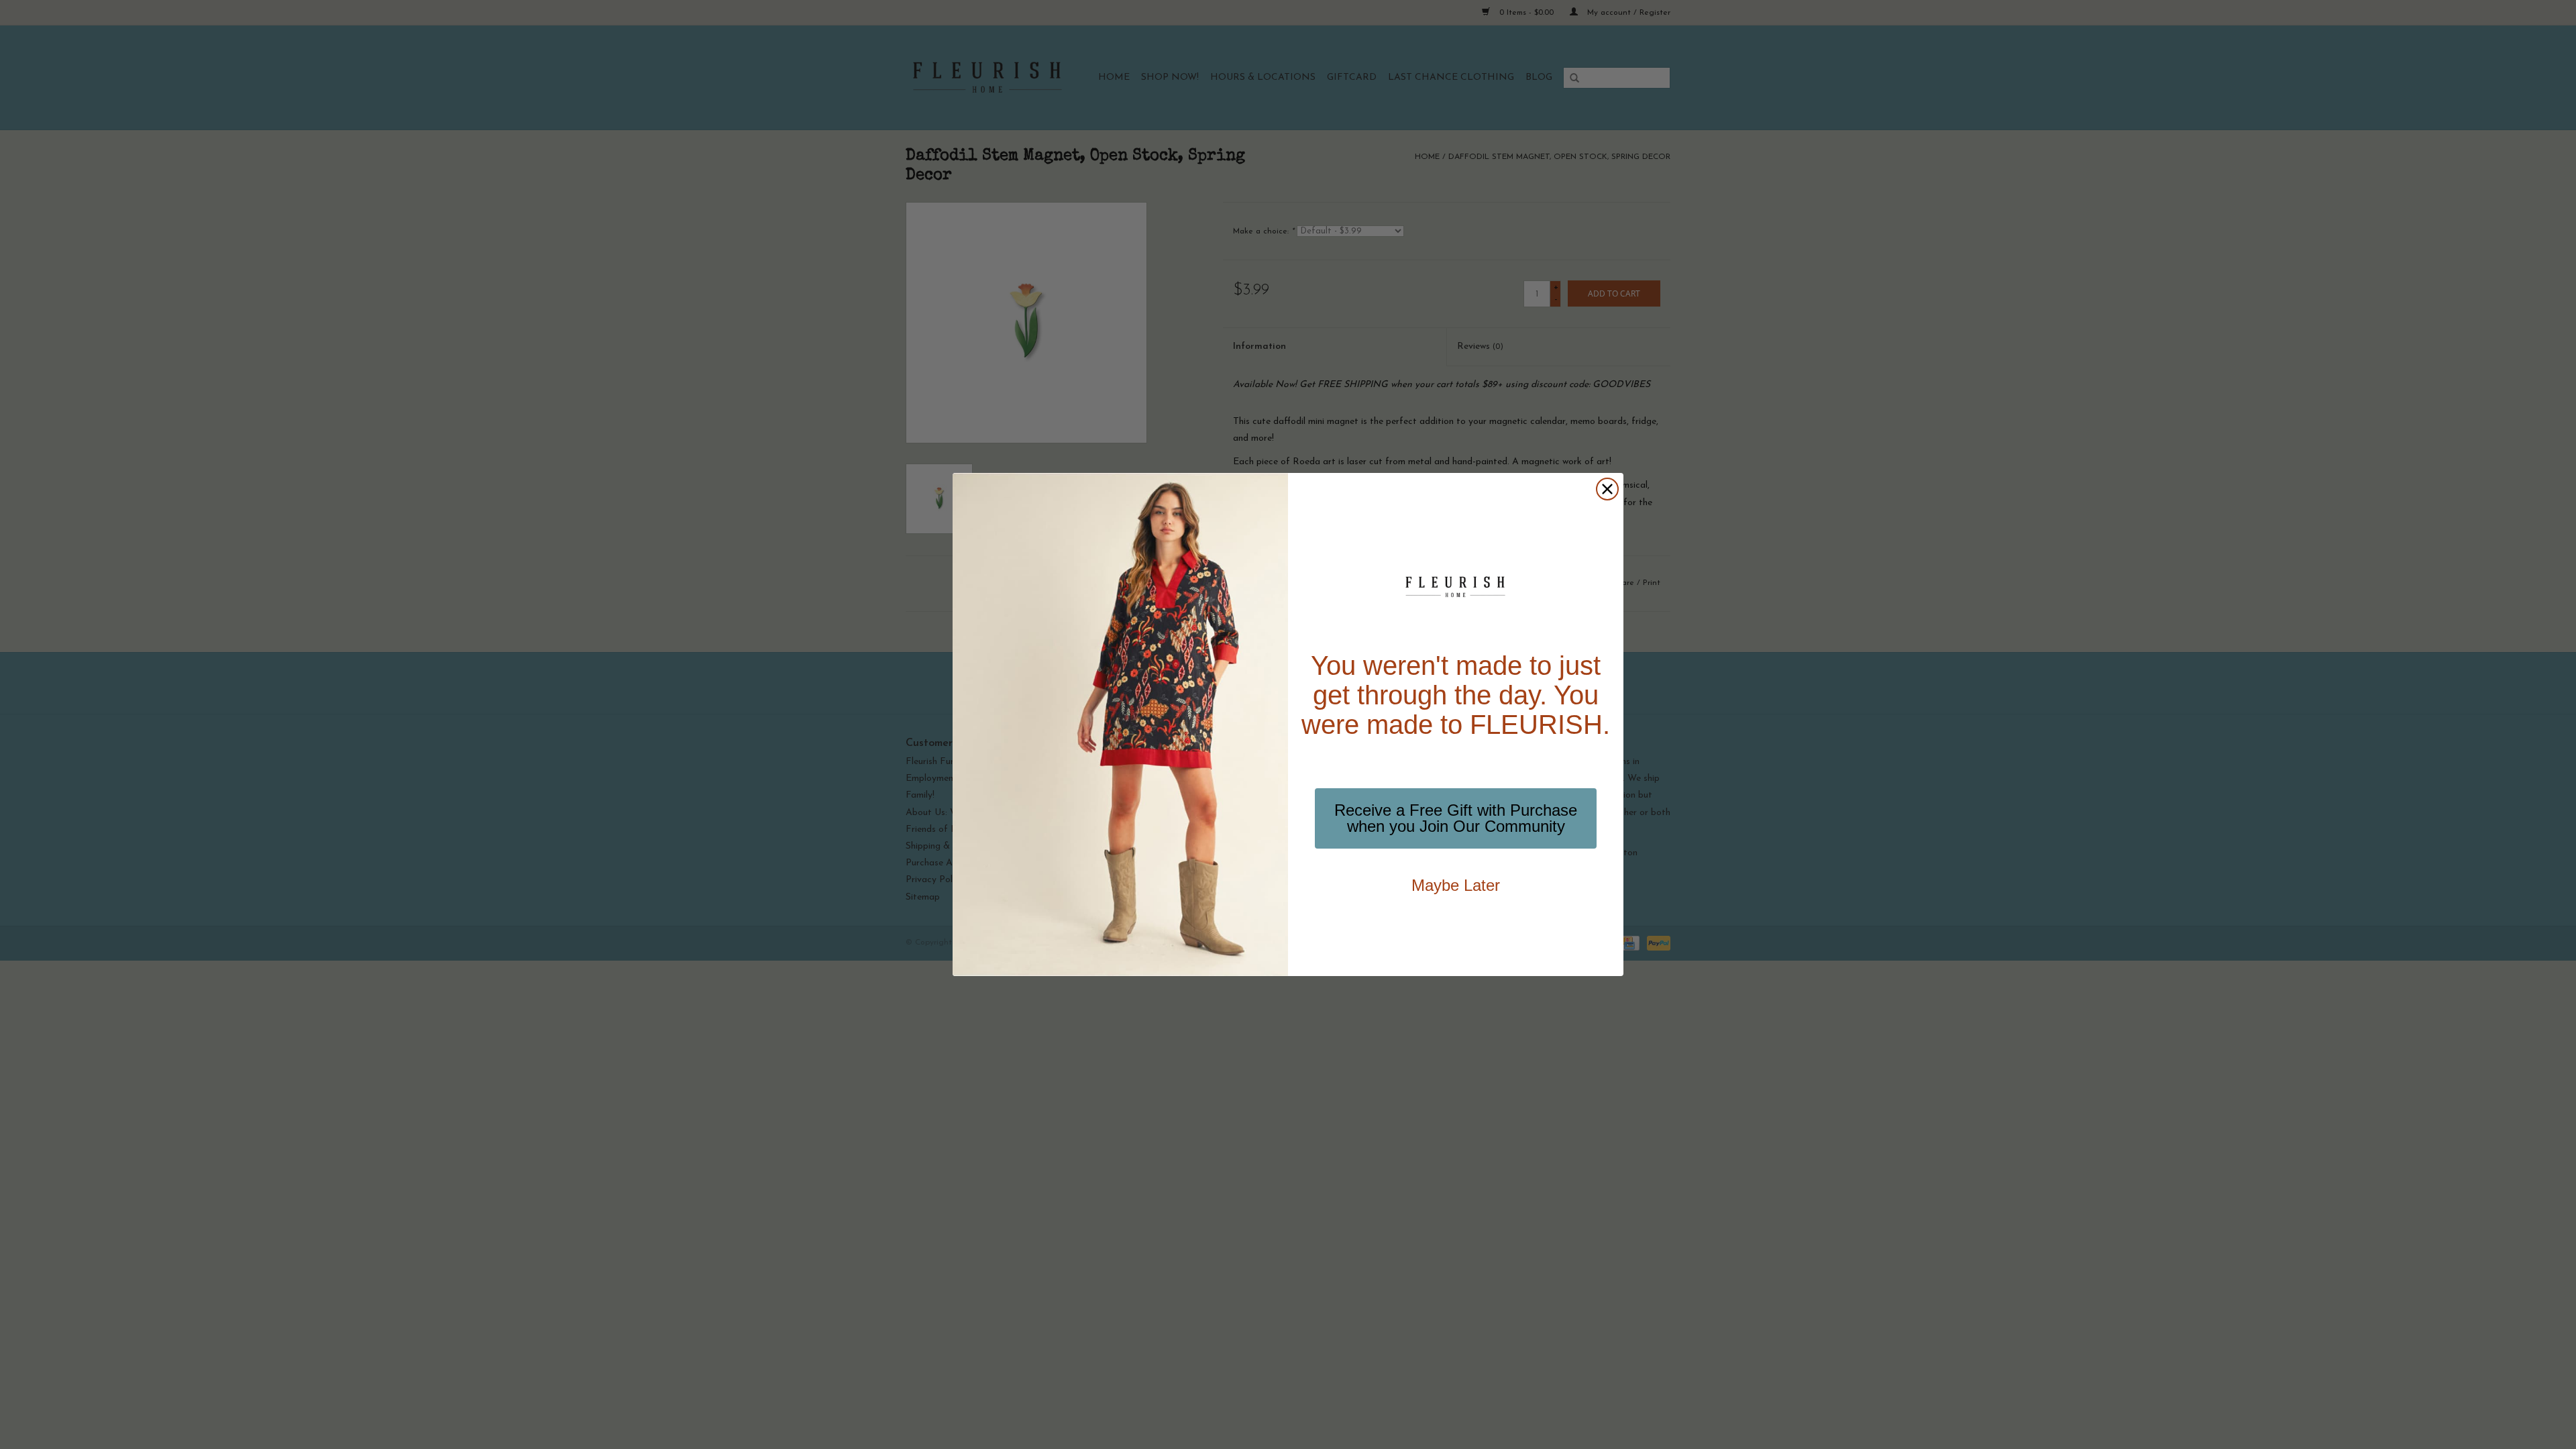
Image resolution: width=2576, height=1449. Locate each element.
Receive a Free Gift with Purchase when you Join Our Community (1456, 818)
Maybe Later (1456, 885)
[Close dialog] (1607, 489)
